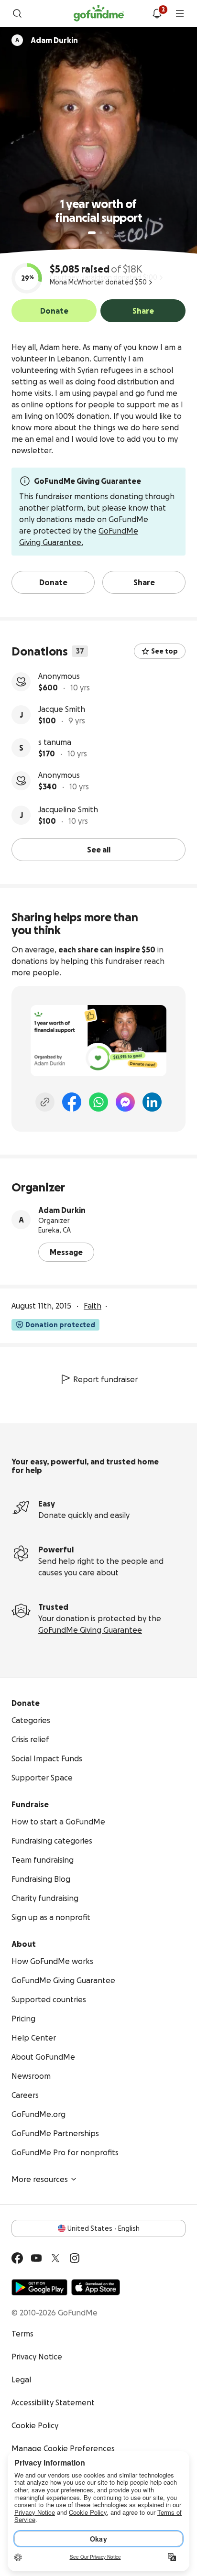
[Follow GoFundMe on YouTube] (36, 2258)
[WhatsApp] (98, 1102)
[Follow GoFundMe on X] (55, 2258)
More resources (40, 2179)
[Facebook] (72, 1102)
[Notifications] (157, 13)
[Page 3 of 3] (108, 233)
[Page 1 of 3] (92, 233)
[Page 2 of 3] (101, 233)
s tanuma (55, 742)
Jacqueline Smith (68, 809)
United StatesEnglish (104, 2228)
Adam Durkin (62, 1210)
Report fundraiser (105, 1379)
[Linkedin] (152, 1102)
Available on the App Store (96, 2287)
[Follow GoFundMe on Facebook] (17, 2258)
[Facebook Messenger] (125, 1102)
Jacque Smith (62, 709)
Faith (93, 1306)
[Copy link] (45, 1102)
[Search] (17, 13)
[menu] (180, 13)
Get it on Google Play (39, 2287)
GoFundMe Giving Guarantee (90, 1630)
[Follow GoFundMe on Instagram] (75, 2258)
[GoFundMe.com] (99, 13)
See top (164, 651)
